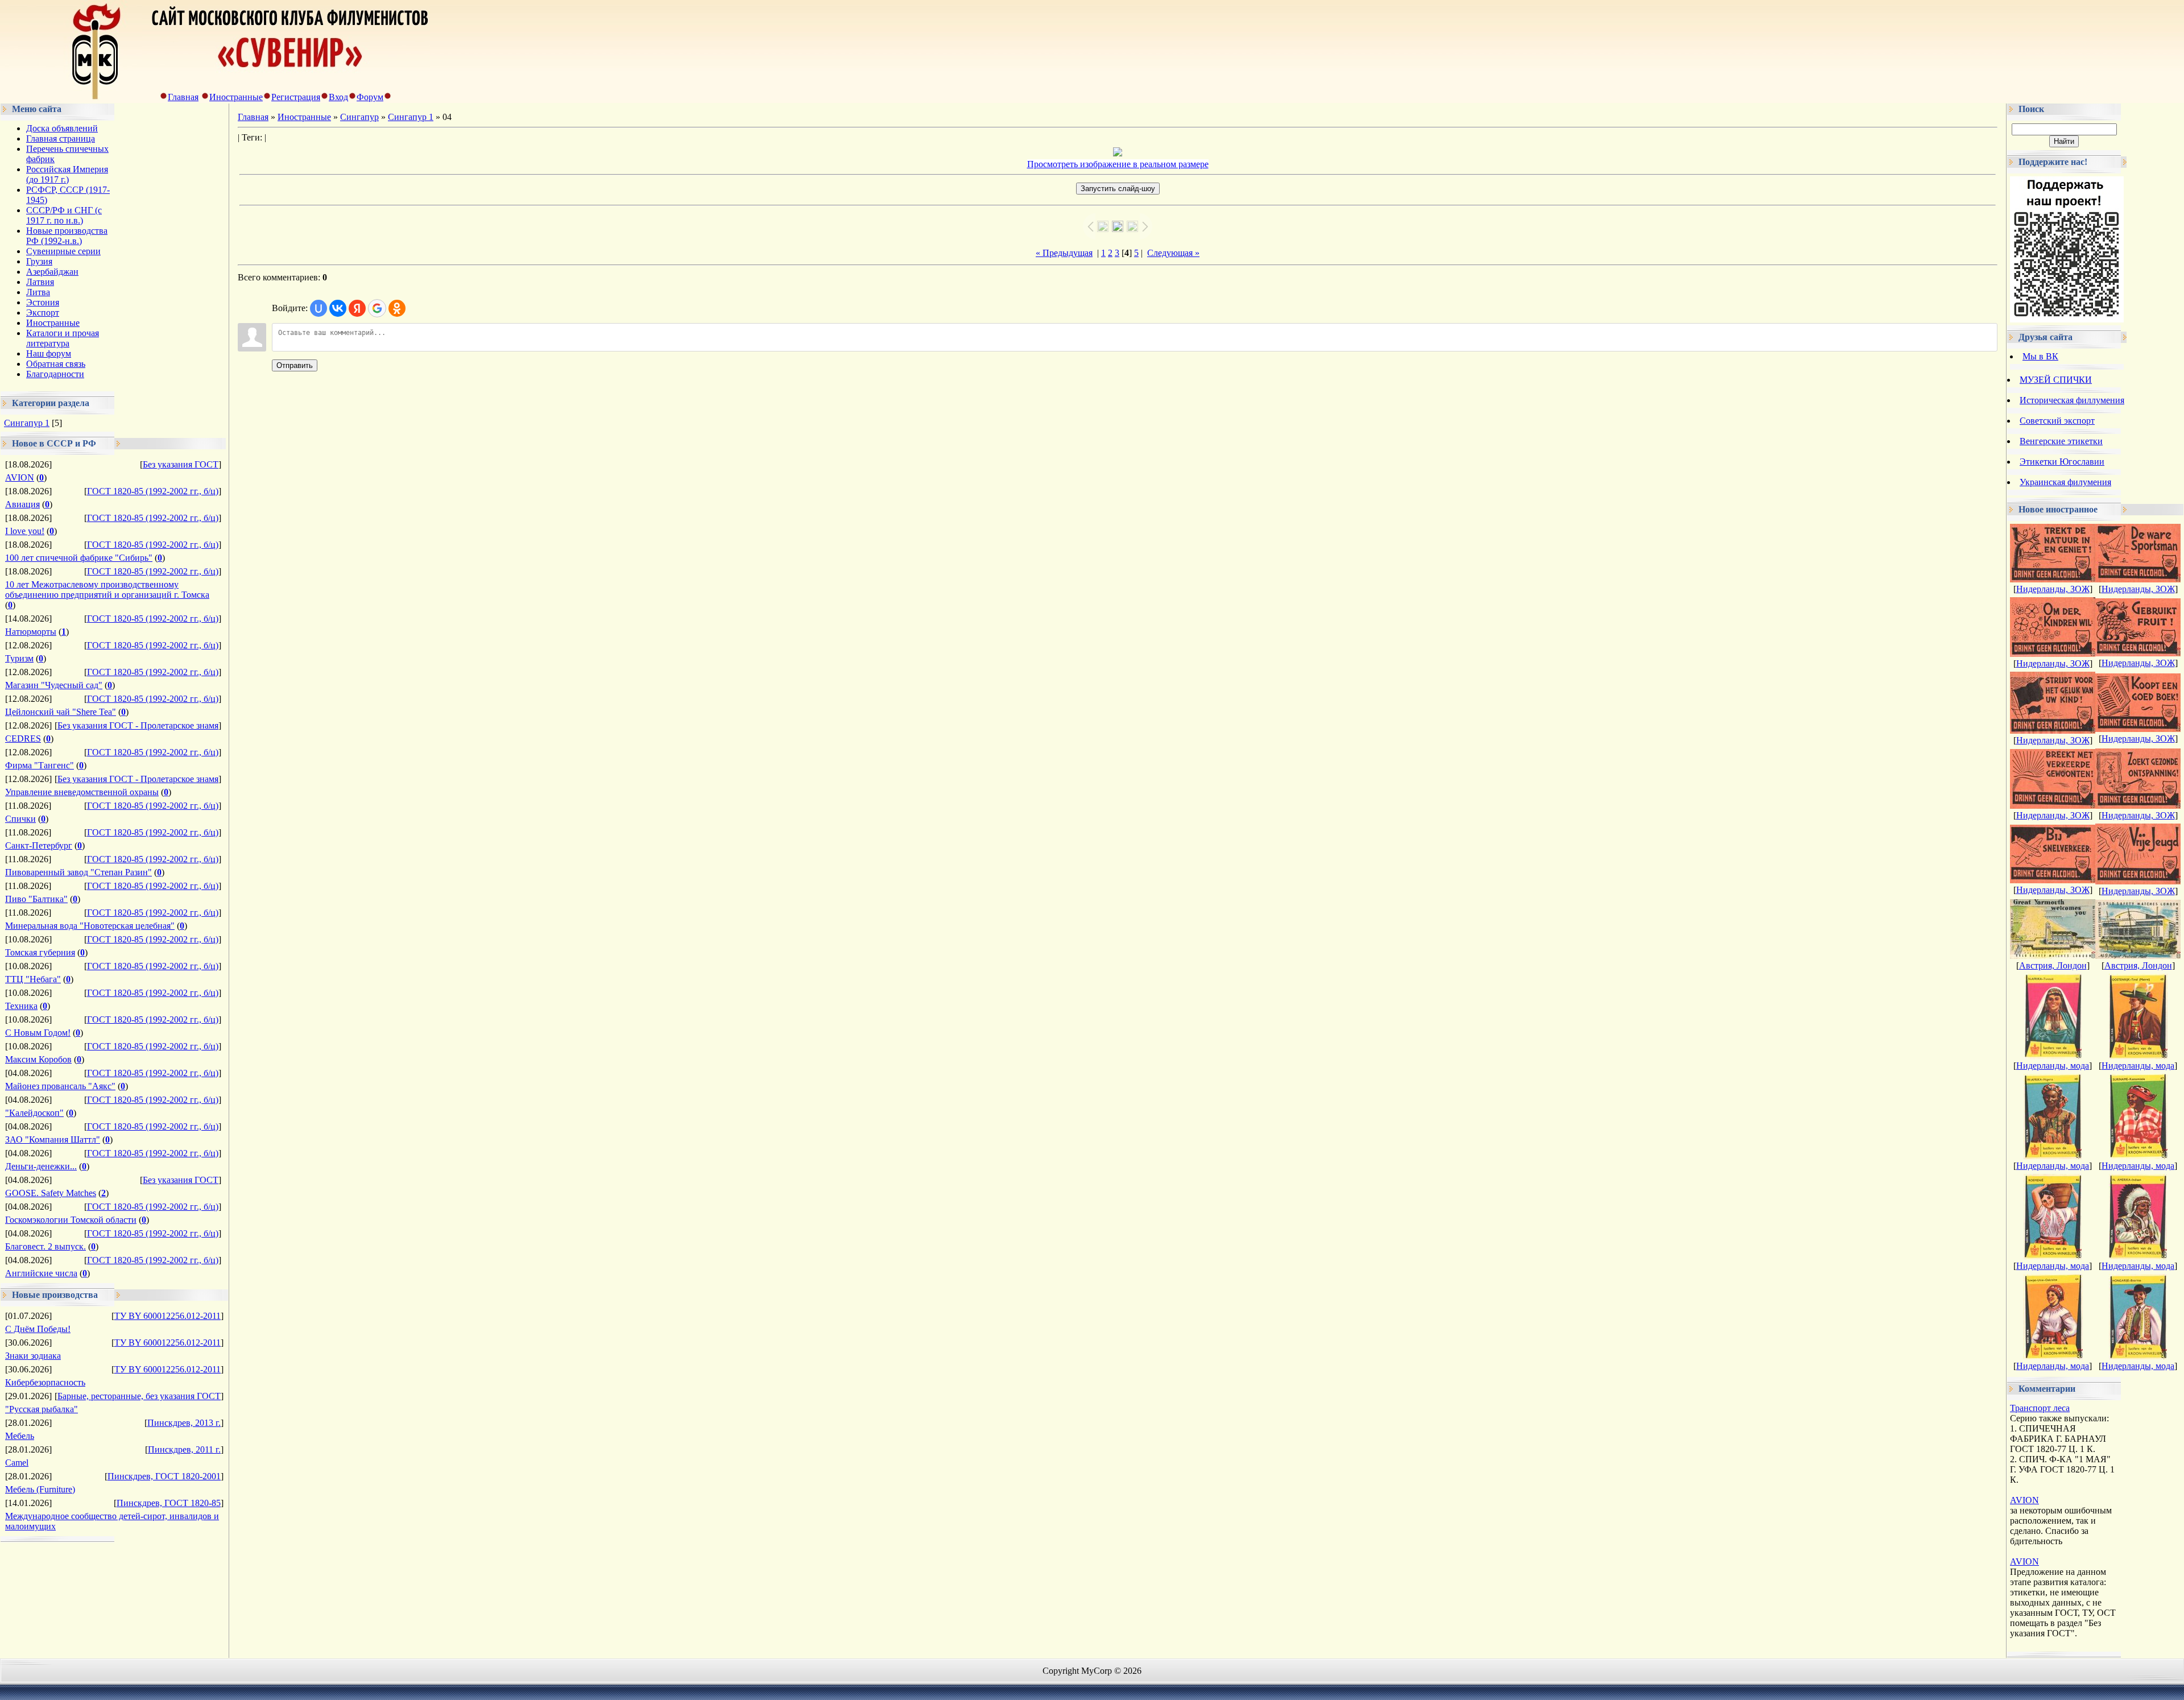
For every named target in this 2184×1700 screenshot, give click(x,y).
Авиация (22, 504)
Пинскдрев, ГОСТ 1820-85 (169, 1503)
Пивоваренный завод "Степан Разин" (78, 872)
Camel (17, 1463)
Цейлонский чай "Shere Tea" (61, 712)
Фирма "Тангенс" (40, 765)
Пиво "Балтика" (36, 899)
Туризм (19, 658)
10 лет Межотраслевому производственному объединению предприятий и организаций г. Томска (107, 590)
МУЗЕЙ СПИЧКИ (2056, 380)
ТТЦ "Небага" (33, 979)
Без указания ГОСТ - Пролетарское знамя (138, 725)
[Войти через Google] (377, 308)
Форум (370, 97)
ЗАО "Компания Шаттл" (53, 1139)
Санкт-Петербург (39, 845)
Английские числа (41, 1273)
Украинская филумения (2065, 482)
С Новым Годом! (38, 1033)
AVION (20, 477)
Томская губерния (40, 952)
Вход (338, 97)
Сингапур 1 (27, 423)
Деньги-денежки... (41, 1166)
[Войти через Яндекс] (357, 308)
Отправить (295, 365)
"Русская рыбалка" (42, 1409)
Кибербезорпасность (45, 1382)
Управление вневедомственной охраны (82, 792)
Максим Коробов (38, 1059)
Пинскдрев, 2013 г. (184, 1423)
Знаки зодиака (33, 1356)
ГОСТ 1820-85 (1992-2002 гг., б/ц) (153, 491)
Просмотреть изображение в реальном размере (1118, 164)
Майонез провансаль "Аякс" (60, 1086)
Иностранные (236, 97)
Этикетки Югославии (2062, 462)
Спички (20, 819)
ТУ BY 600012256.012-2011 (167, 1316)
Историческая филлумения (2072, 400)
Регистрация (296, 97)
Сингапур (359, 117)
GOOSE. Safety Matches (51, 1193)
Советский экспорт (2057, 421)
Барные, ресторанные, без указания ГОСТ (139, 1396)
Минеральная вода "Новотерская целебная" (90, 926)
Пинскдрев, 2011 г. (184, 1449)
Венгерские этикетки (2061, 441)
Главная (183, 97)
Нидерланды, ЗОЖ (2053, 589)
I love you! (25, 531)
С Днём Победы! (38, 1329)
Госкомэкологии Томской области (71, 1220)
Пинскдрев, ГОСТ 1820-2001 (164, 1476)
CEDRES (23, 739)
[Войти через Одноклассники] (397, 308)
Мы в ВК (2040, 356)
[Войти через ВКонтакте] (338, 308)
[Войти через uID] (318, 308)
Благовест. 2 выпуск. (45, 1246)
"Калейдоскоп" (34, 1113)
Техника (21, 1006)
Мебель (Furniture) (40, 1489)
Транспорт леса (2040, 1408)
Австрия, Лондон (2053, 965)
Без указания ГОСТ (181, 464)
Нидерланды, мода (2053, 1066)
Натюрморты (31, 632)
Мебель (20, 1436)
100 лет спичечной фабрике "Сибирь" (79, 558)
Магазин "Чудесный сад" (54, 685)
